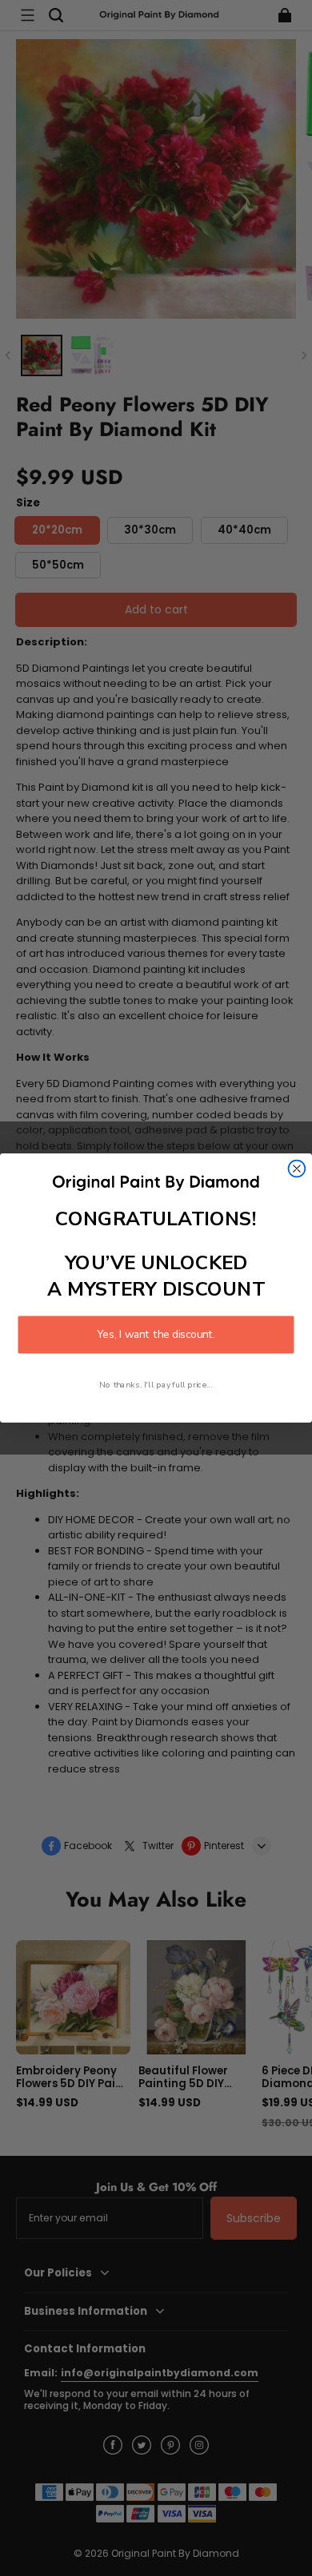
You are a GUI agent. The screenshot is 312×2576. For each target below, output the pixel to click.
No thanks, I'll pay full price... (156, 1384)
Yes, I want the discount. (156, 1334)
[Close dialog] (297, 1169)
